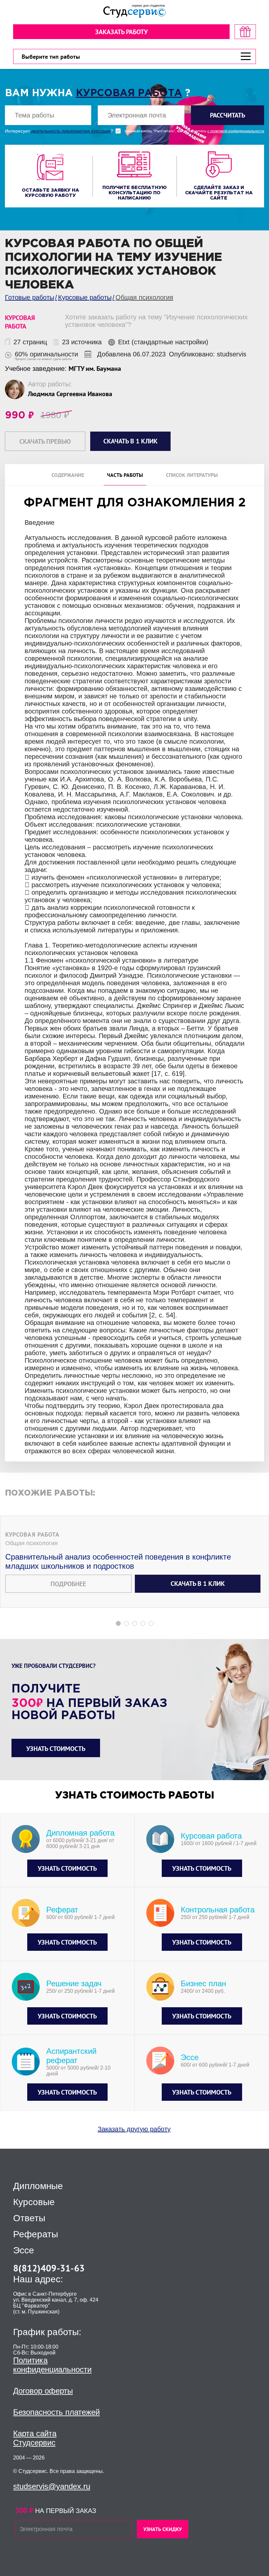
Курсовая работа (129, 93)
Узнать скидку (163, 2529)
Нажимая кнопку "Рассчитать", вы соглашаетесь (194, 131)
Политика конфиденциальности (52, 2365)
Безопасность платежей (56, 2412)
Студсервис (34, 2443)
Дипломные (38, 2186)
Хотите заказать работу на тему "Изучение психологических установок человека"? (156, 321)
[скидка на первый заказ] (245, 32)
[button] (118, 1623)
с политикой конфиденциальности (236, 131)
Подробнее (68, 1584)
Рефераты (36, 2234)
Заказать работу (121, 32)
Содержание (68, 475)
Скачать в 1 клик (198, 1584)
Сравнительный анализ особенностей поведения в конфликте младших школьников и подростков (118, 1561)
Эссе (24, 2250)
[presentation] (4, 1110)
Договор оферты (43, 2391)
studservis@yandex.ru (52, 2486)
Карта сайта (35, 2433)
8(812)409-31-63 (49, 2268)
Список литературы (192, 475)
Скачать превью (45, 441)
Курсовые (34, 2202)
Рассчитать (228, 115)
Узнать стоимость (56, 1749)
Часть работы (125, 475)
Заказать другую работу (134, 2129)
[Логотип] (134, 11)
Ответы (29, 2218)
